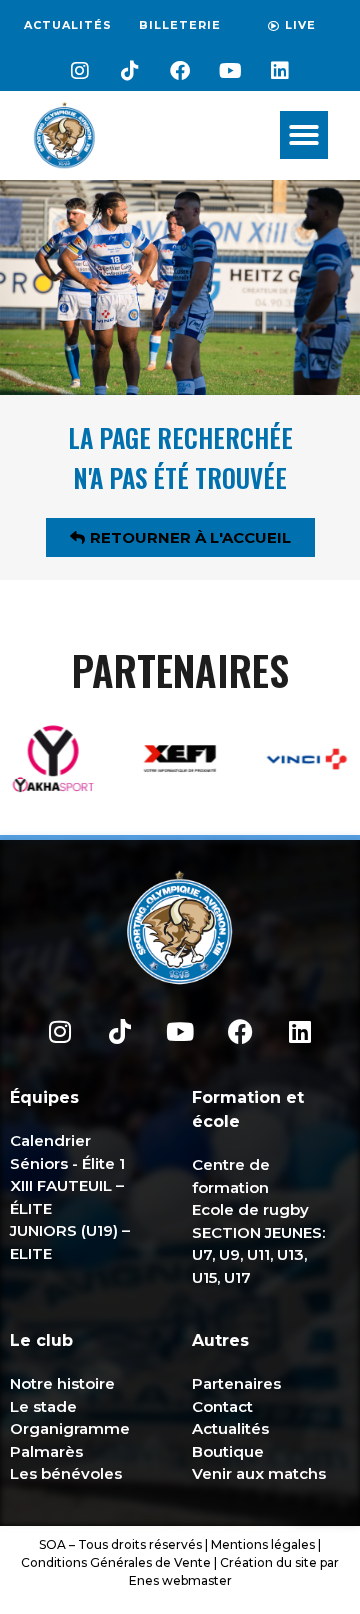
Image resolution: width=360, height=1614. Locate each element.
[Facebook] (180, 71)
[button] (304, 135)
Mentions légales (263, 1544)
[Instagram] (80, 71)
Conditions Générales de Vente (116, 1562)
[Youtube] (230, 71)
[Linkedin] (280, 71)
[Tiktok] (130, 71)
